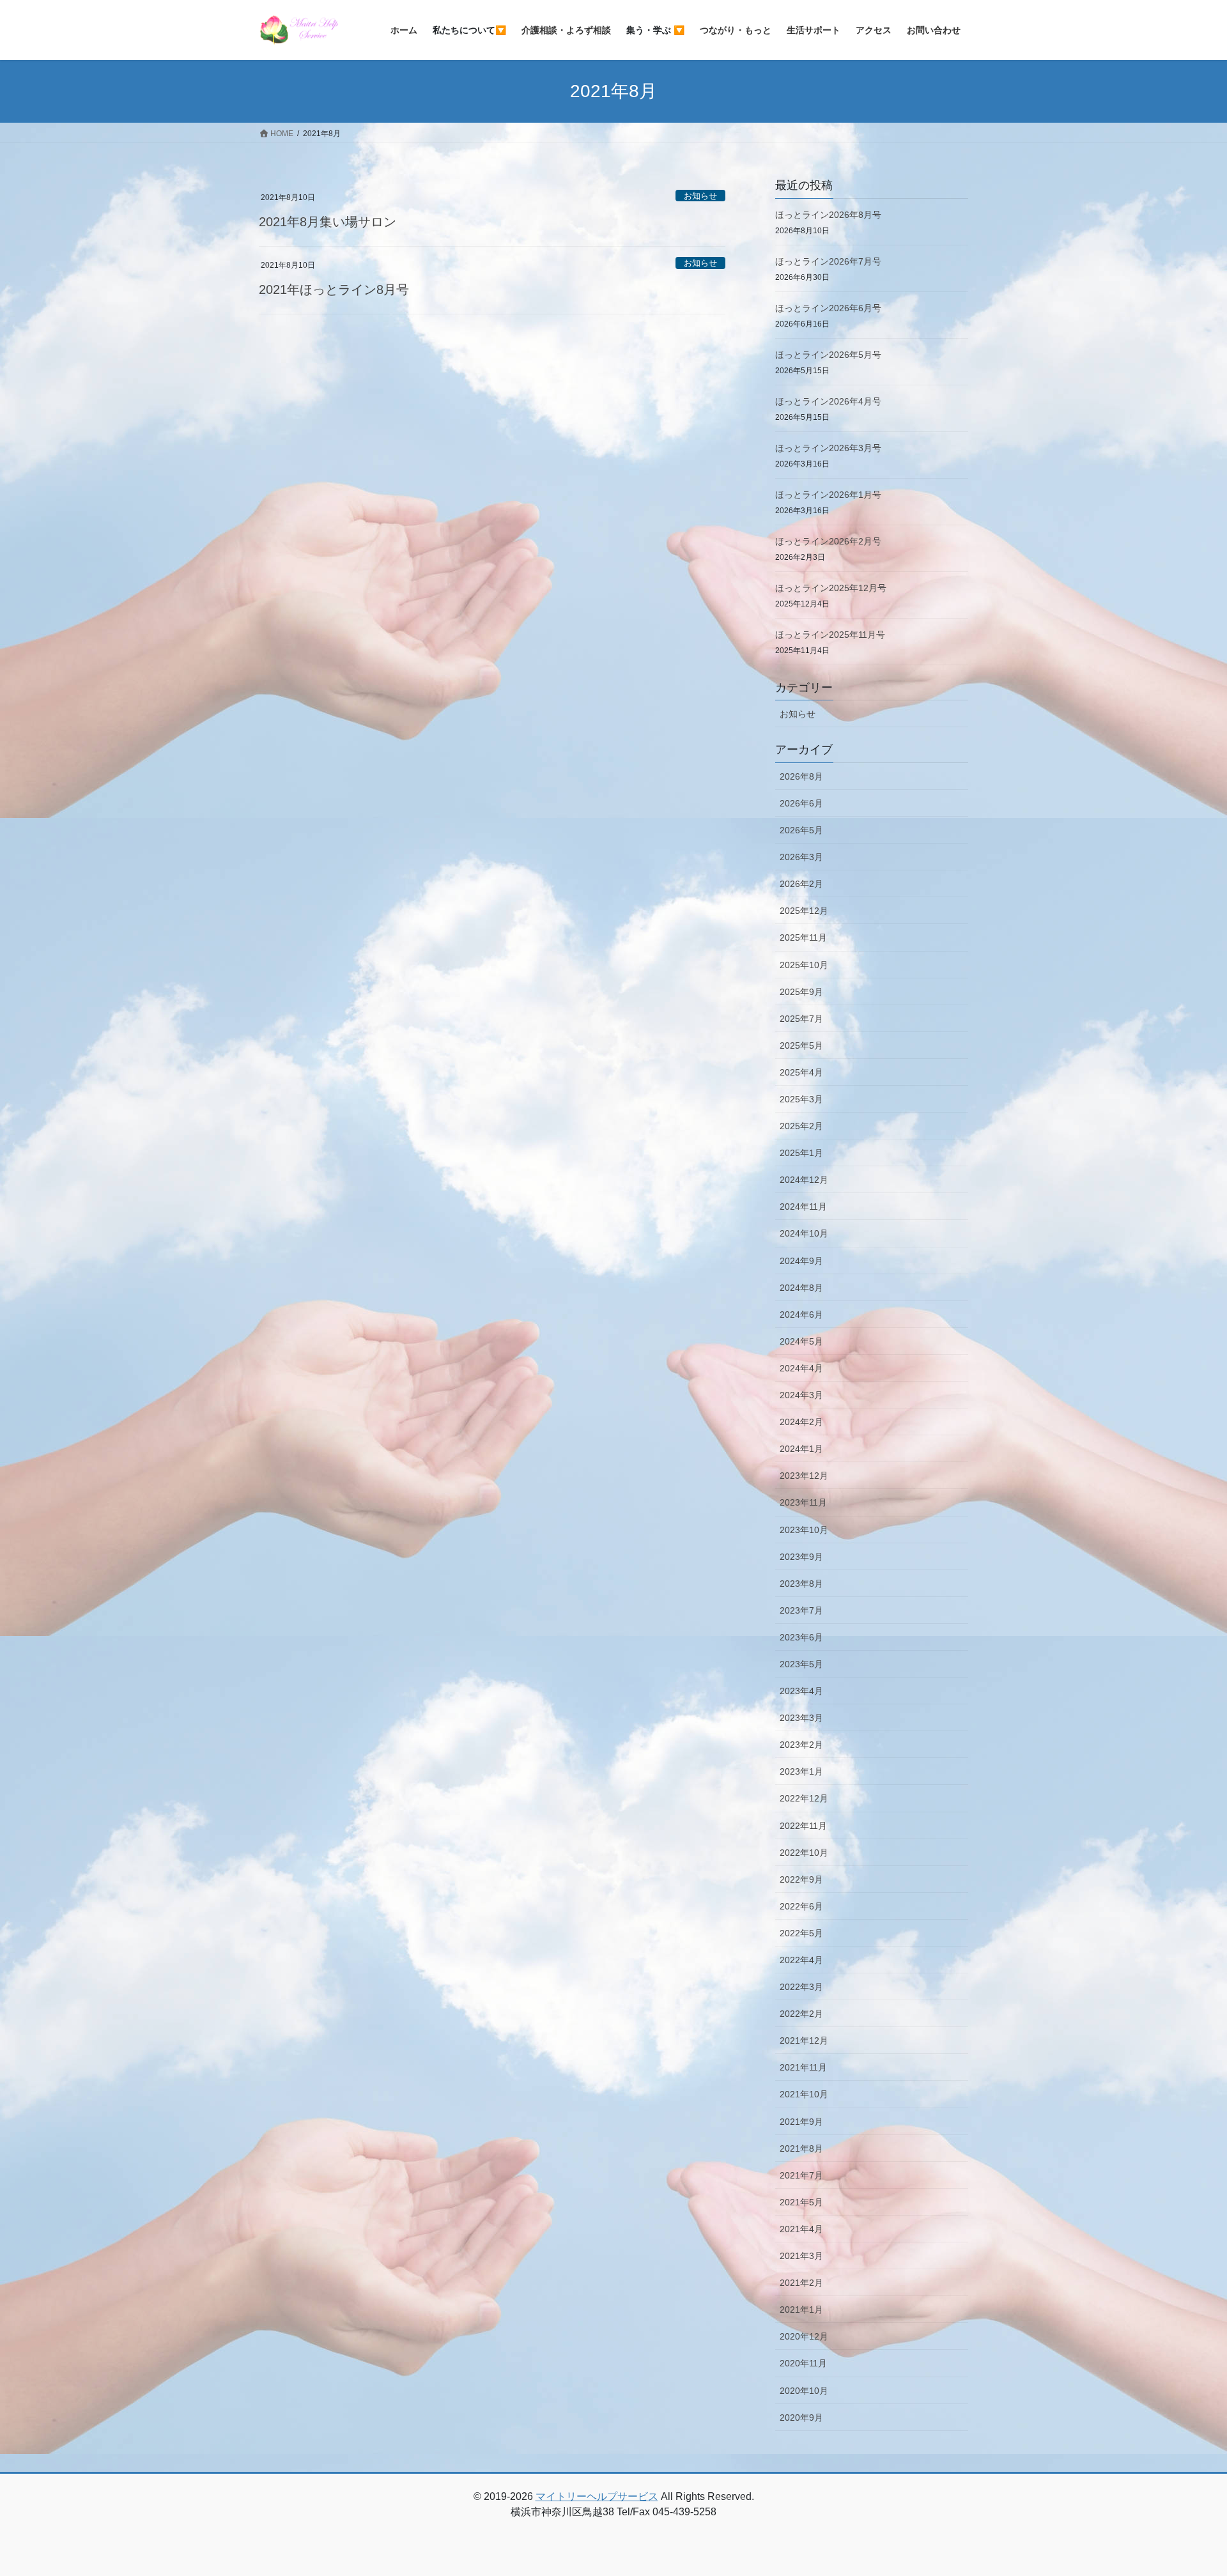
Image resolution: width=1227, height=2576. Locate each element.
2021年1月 (801, 2310)
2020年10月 (804, 2391)
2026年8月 (801, 776)
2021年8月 (801, 2148)
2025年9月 (801, 992)
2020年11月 (803, 2363)
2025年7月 (801, 1019)
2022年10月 (804, 1853)
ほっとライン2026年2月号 (828, 541)
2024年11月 (803, 1207)
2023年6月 (801, 1637)
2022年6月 (801, 1906)
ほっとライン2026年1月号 (828, 495)
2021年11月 (803, 2067)
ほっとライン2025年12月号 (831, 588)
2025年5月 (801, 1045)
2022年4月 (801, 1960)
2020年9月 (801, 2418)
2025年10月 (804, 965)
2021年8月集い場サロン (328, 222)
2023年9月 (801, 1557)
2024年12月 (804, 1180)
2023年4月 (801, 1691)
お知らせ (700, 196)
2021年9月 (801, 2122)
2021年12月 (804, 2040)
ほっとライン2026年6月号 (828, 308)
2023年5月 (801, 1664)
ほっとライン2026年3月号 (828, 448)
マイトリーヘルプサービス (597, 2496)
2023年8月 (801, 1584)
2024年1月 (801, 1449)
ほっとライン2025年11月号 (830, 635)
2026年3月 (801, 857)
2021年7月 (801, 2175)
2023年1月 (801, 1771)
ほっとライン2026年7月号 (828, 261)
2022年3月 (801, 1987)
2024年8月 (801, 1288)
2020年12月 (804, 2336)
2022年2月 (801, 2014)
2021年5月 (801, 2202)
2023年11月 (803, 1502)
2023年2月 (801, 1745)
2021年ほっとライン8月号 (334, 289)
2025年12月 (804, 911)
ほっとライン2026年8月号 (828, 215)
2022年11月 (803, 1826)
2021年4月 (801, 2229)
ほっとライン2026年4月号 (828, 401)
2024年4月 (801, 1368)
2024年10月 (804, 1233)
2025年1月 (801, 1153)
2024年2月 (801, 1422)
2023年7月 (801, 1610)
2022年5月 (801, 1933)
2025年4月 (801, 1072)
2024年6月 (801, 1315)
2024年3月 (801, 1395)
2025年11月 (803, 937)
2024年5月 (801, 1341)
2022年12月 (804, 1798)
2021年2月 (801, 2283)
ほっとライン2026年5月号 (828, 355)
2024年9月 (801, 1261)
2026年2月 (801, 884)
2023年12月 (804, 1476)
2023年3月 (801, 1718)
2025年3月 (801, 1099)
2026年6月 (801, 803)
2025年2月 (801, 1126)
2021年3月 (801, 2256)
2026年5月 (801, 830)
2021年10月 (804, 2094)
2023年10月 (804, 1530)
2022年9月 (801, 1879)
